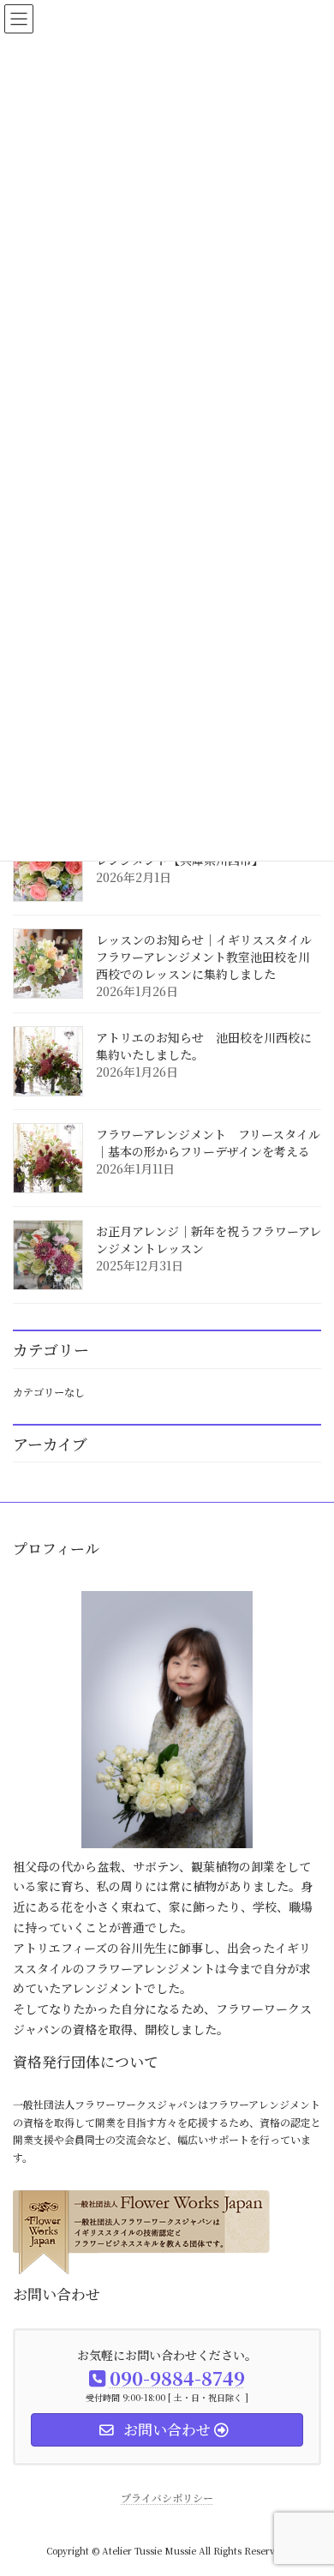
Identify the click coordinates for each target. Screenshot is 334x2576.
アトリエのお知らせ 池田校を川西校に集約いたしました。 (204, 1046)
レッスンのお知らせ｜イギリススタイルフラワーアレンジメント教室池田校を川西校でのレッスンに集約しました (204, 957)
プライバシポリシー (167, 2498)
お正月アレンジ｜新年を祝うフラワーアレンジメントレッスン (209, 1240)
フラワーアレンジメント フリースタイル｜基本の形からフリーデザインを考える (208, 1143)
